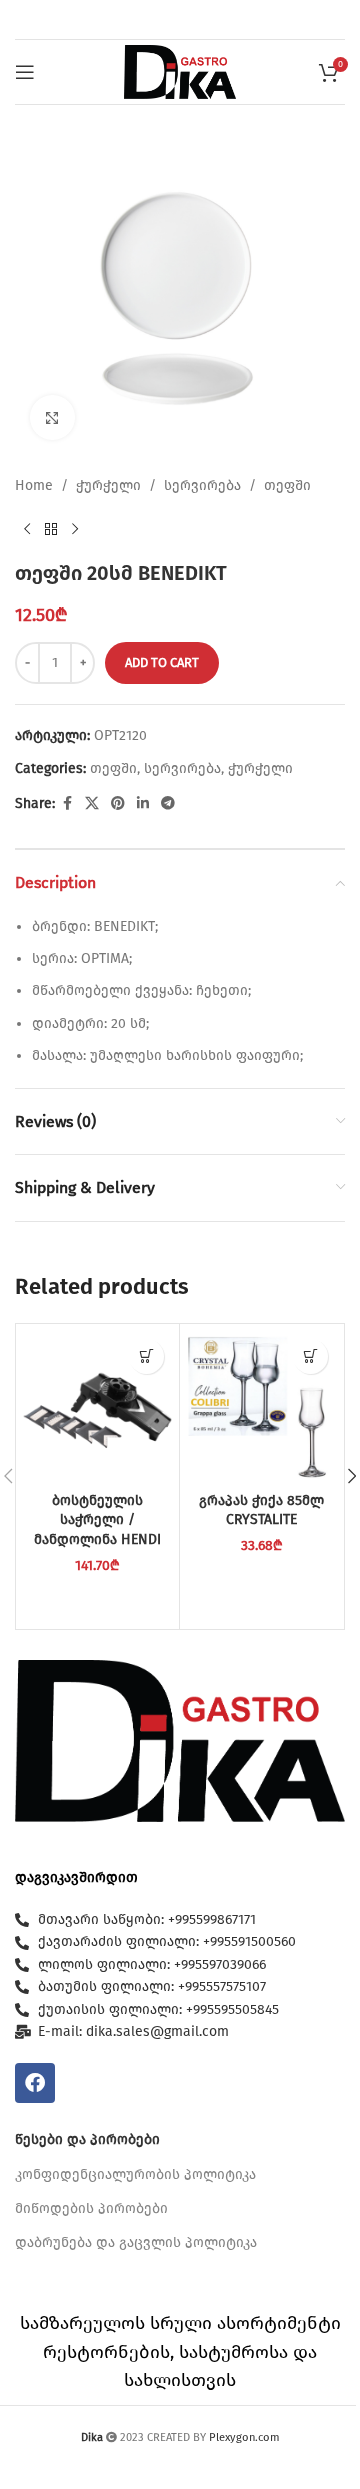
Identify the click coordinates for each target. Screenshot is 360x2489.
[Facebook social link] (67, 804)
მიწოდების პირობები (91, 2208)
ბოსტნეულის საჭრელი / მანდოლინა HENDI (97, 1520)
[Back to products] (51, 529)
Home (34, 485)
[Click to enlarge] (52, 417)
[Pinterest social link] (118, 804)
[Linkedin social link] (143, 804)
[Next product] (75, 529)
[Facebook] (35, 2083)
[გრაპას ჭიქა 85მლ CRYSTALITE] (261, 1405)
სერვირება (202, 485)
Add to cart (162, 662)
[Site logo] (180, 71)
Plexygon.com (244, 2437)
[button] (146, 1356)
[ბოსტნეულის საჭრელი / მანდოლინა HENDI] (97, 1405)
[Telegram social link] (168, 804)
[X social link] (92, 804)
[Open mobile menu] (25, 72)
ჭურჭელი (108, 485)
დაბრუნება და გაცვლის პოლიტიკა (136, 2242)
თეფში (287, 485)
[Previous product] (27, 529)
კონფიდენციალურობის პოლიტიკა (135, 2174)
